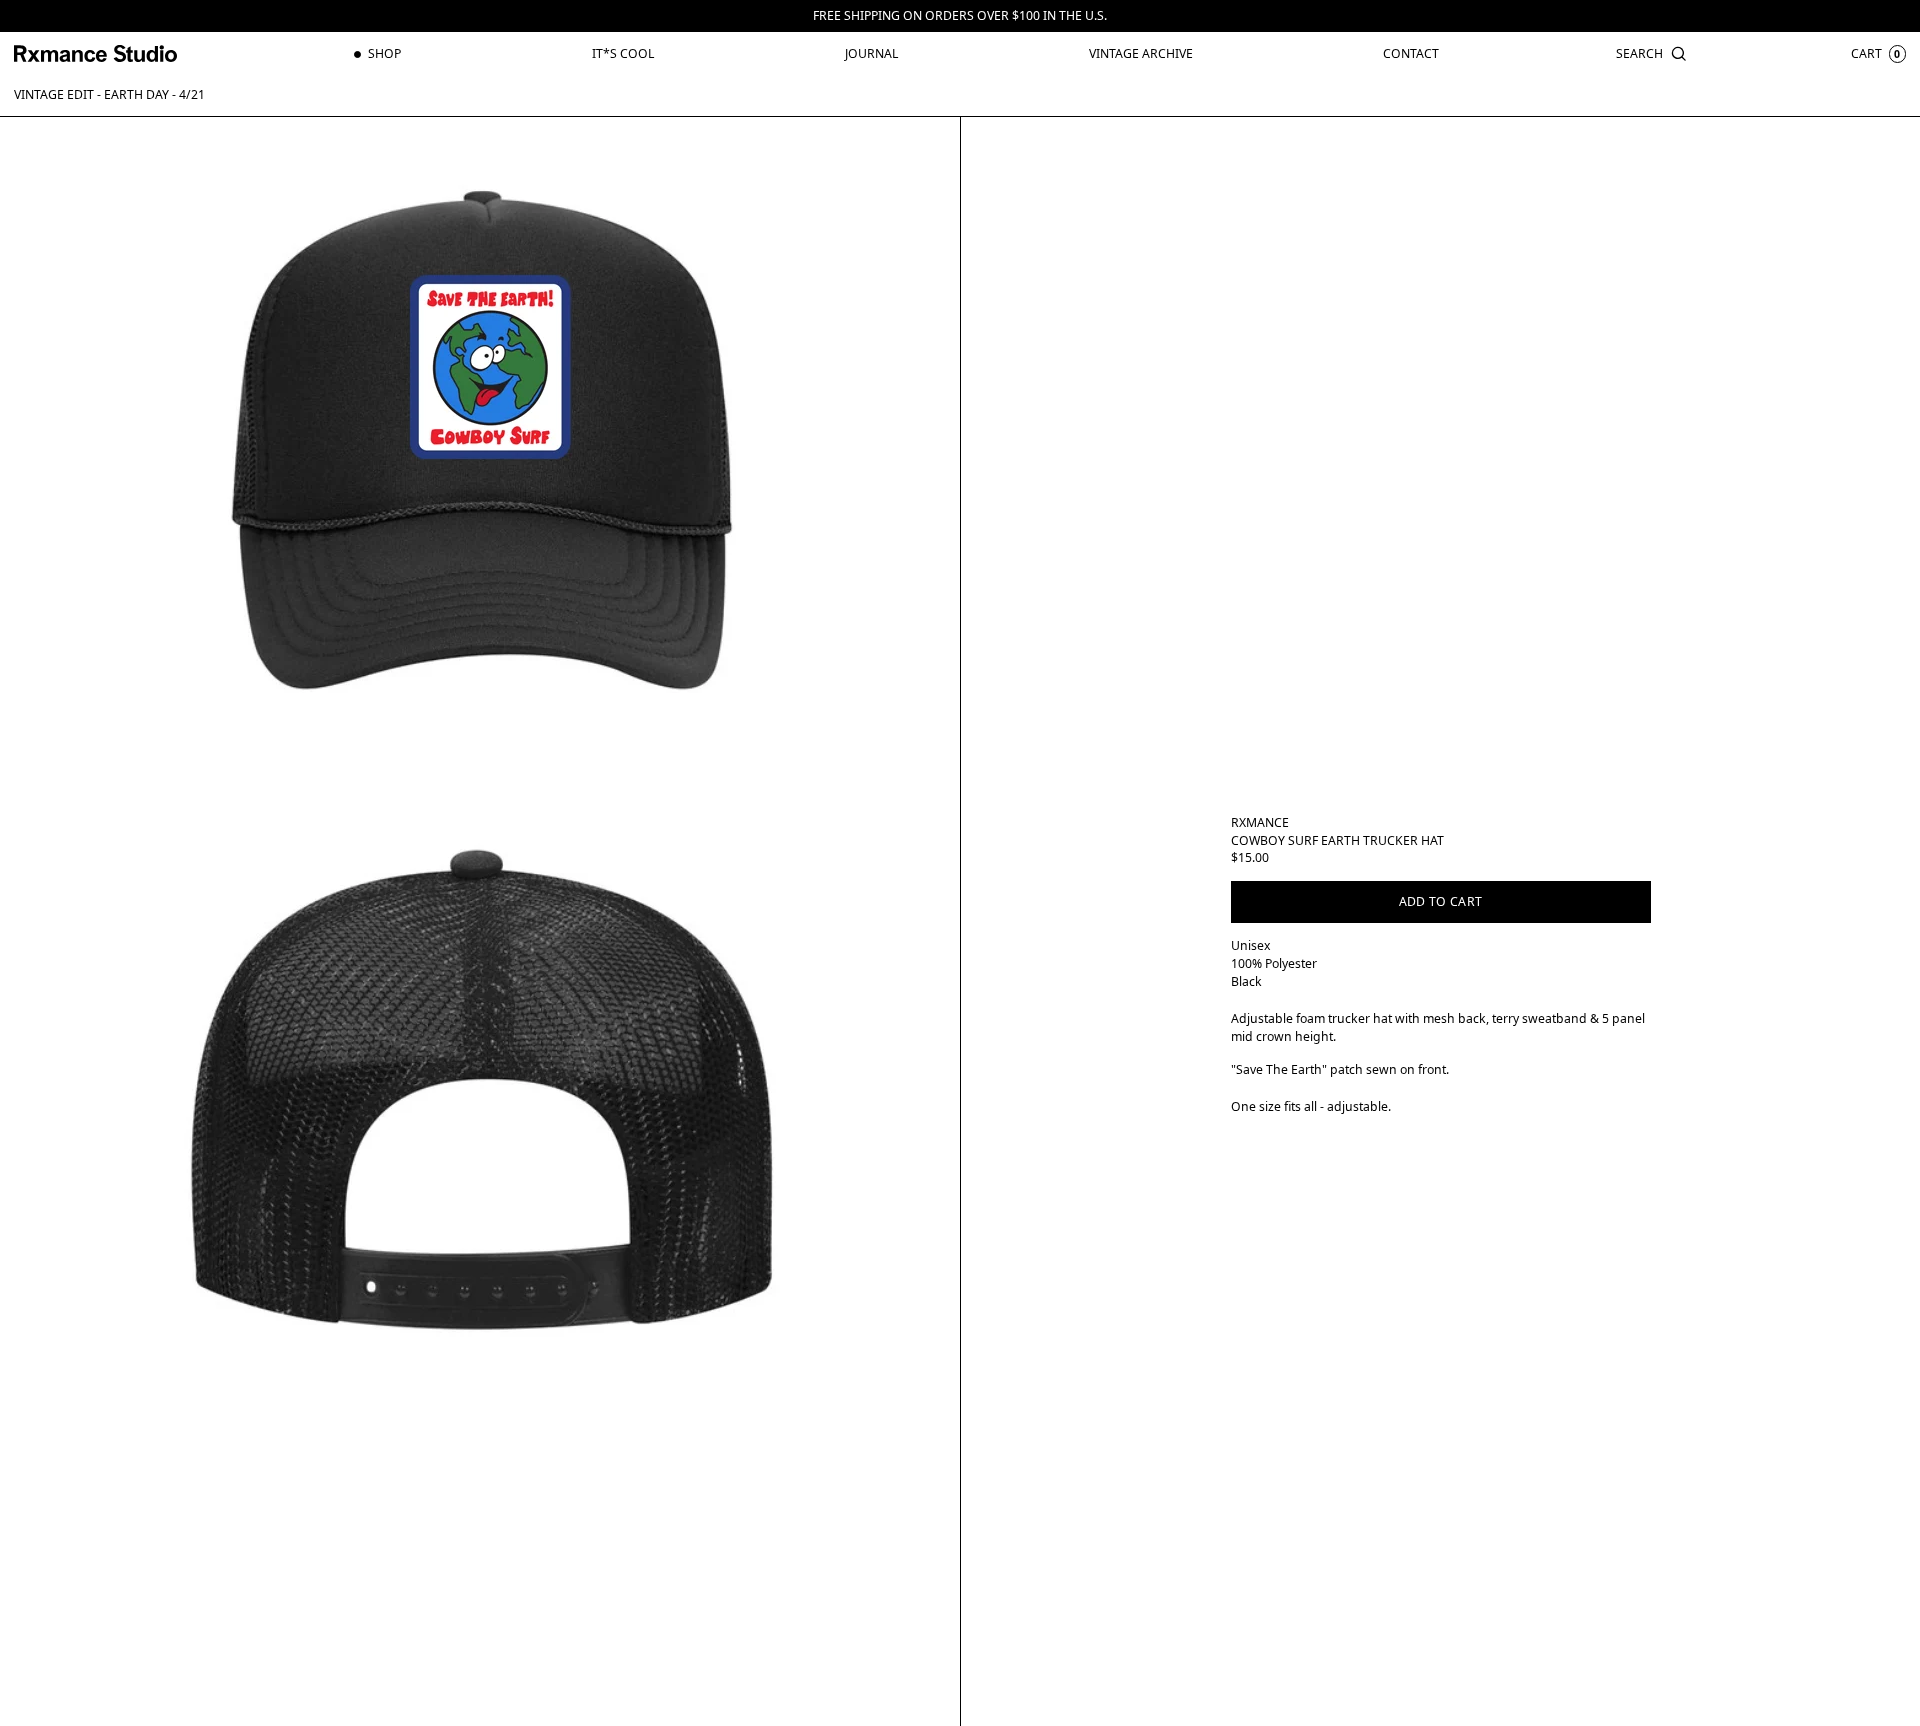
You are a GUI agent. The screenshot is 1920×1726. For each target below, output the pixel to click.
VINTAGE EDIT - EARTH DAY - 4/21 (109, 94)
